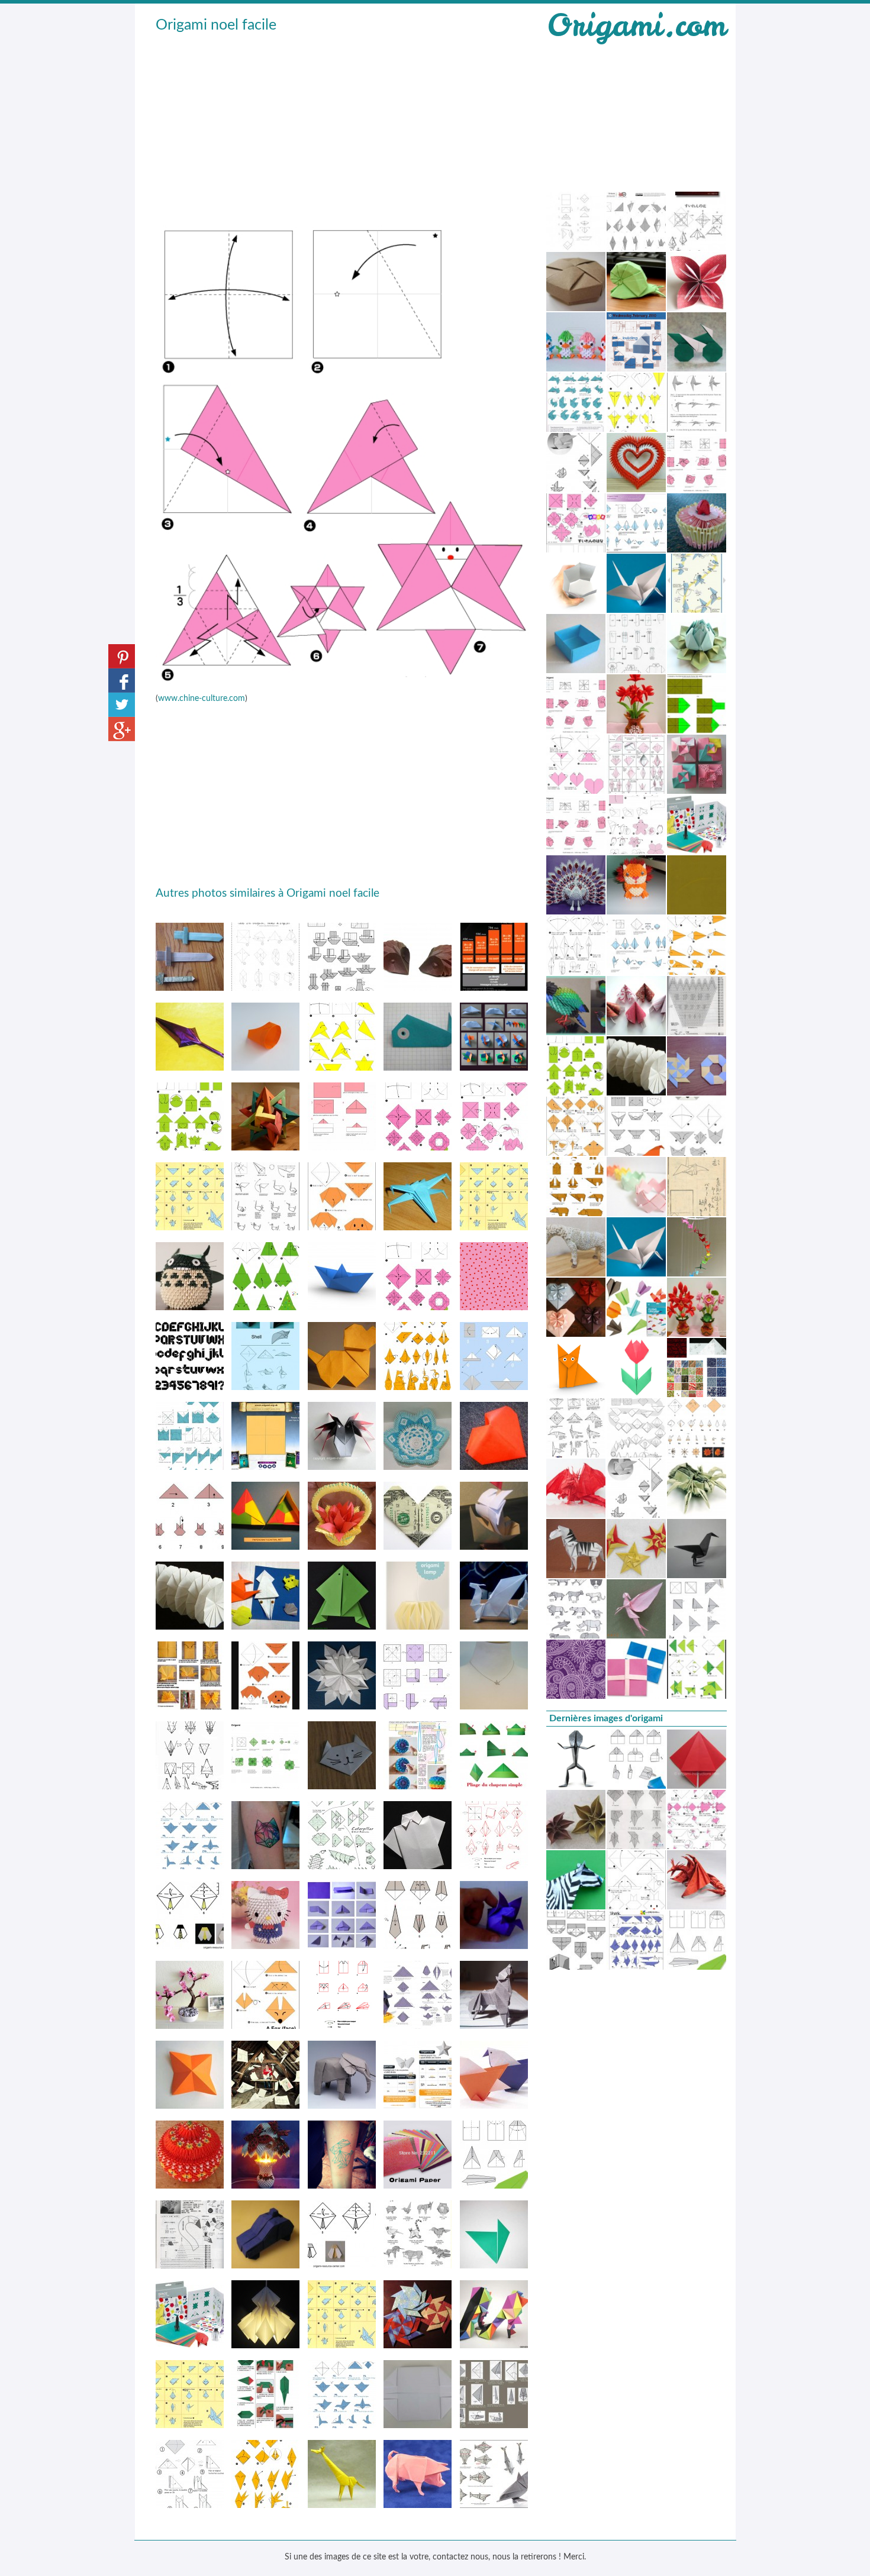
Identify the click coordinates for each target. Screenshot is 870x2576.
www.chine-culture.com (202, 699)
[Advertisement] (342, 125)
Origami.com (636, 25)
